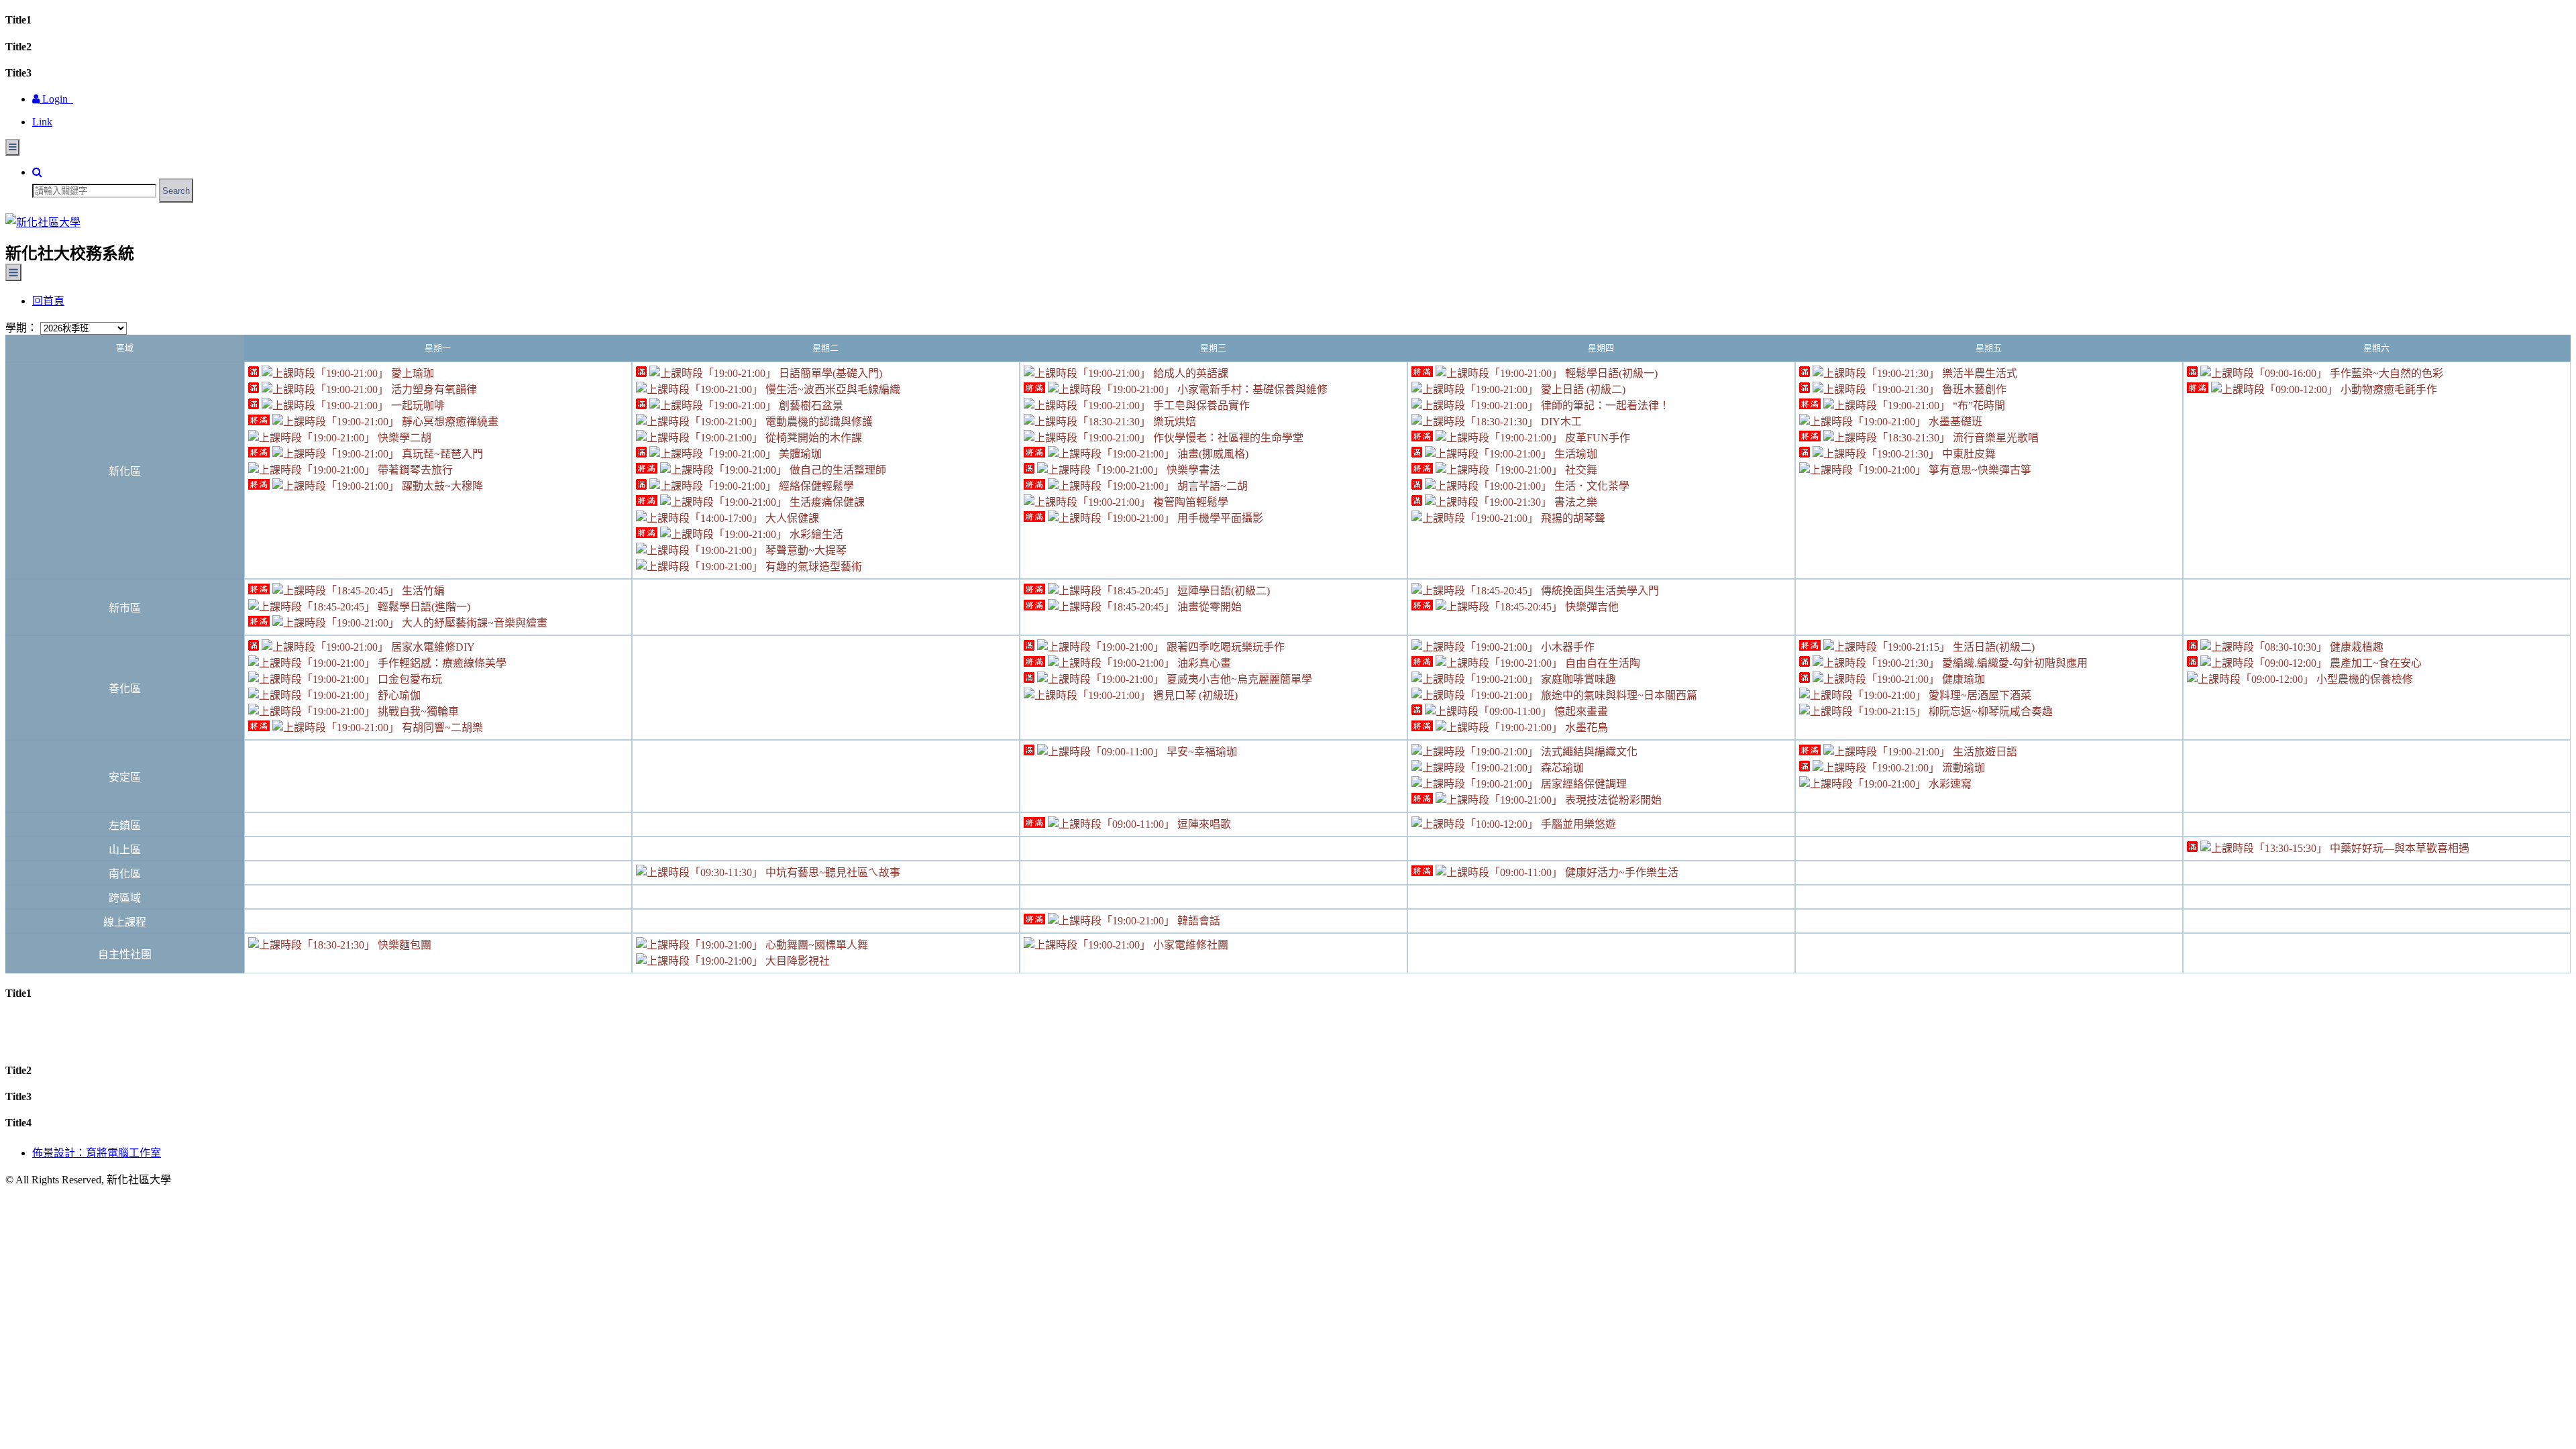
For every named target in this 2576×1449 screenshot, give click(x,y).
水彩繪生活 (815, 534)
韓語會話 (1197, 921)
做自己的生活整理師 (837, 470)
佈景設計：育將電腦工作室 (97, 1153)
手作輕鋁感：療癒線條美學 (441, 663)
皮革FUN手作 (1596, 438)
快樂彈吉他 (1591, 607)
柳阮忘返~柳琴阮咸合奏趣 (1989, 711)
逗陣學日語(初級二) (1222, 591)
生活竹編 (422, 591)
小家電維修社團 (1189, 945)
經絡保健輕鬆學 (815, 486)
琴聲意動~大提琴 (805, 550)
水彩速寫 (1949, 784)
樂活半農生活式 (1978, 373)
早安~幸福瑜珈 (1200, 752)
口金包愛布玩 (409, 679)
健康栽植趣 (2355, 647)
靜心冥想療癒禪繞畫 (449, 422)
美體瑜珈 (799, 454)
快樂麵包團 (403, 945)
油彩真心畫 (1203, 663)
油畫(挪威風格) (1212, 454)
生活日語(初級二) (1992, 647)
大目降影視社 (796, 961)
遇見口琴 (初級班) (1194, 695)
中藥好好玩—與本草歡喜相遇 (2398, 848)
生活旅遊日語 (1984, 752)
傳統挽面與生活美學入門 (1599, 591)
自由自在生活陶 (1601, 663)
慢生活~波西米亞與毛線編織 (831, 389)
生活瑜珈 (1574, 454)
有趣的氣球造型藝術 (812, 567)
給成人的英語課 (1189, 373)
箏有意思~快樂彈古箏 (1979, 470)
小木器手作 (1566, 647)
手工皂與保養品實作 (1200, 406)
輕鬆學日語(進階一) (423, 607)
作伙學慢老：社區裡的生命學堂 (1227, 438)
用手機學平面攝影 (1219, 518)
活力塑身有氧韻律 (433, 389)
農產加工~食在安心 (2374, 663)
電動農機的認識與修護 (818, 422)
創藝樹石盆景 (810, 406)
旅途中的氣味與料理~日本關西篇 (1618, 695)
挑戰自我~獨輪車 (417, 711)
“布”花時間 (1978, 406)
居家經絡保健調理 (1582, 784)
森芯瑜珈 (1561, 768)
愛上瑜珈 (411, 373)
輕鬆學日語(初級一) (1610, 373)
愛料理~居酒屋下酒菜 (1979, 695)
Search (176, 191)
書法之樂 (1574, 502)
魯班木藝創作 (1973, 389)
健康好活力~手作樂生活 (1620, 872)
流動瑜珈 (1962, 768)
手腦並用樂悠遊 (1577, 824)
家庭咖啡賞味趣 (1577, 679)
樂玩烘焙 (1173, 422)
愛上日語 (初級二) (1582, 389)
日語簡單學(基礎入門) (829, 373)
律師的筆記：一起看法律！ (1604, 406)
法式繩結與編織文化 (1588, 752)
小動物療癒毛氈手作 (2387, 389)
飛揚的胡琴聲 (1572, 518)
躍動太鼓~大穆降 (441, 486)
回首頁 (48, 301)
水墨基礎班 (1954, 422)
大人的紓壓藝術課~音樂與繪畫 (473, 623)
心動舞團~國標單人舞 (815, 945)
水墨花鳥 (1585, 728)
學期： (21, 328)
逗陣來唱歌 (1203, 824)
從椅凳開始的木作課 (812, 438)
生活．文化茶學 (1591, 486)
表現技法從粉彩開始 (1612, 800)
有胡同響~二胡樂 (441, 728)
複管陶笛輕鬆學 (1189, 502)
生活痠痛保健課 (826, 502)
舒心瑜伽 (398, 695)
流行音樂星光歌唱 (1994, 438)
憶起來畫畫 (1580, 711)
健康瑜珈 (1962, 679)
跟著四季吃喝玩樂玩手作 (1224, 647)
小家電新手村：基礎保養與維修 (1251, 389)
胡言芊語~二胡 (1211, 486)
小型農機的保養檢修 (2363, 679)
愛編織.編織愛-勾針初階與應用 (2014, 663)
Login (56, 99)
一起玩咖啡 (417, 406)
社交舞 (1580, 470)
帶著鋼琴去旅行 (414, 470)
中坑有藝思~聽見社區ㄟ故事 (831, 872)
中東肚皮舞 (1968, 454)
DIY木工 (1560, 422)
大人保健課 (791, 518)
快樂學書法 (1192, 470)
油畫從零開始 (1208, 607)
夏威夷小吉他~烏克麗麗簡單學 (1238, 679)
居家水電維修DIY (432, 647)
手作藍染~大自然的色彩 (2385, 373)
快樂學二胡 (403, 438)
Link (42, 122)
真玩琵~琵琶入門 (441, 454)
